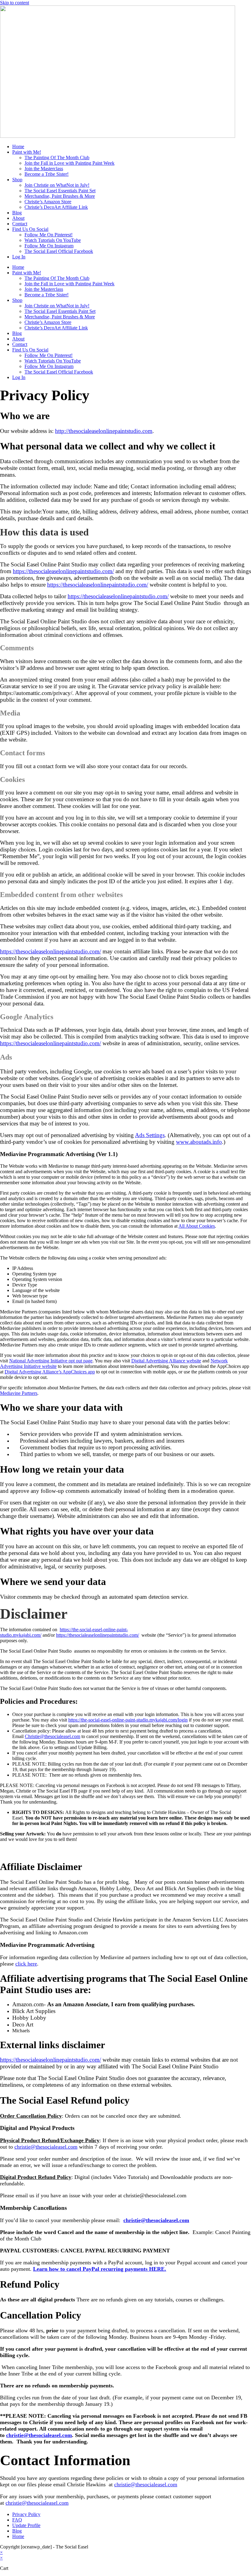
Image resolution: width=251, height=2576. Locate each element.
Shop (17, 180)
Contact (20, 224)
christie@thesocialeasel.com (46, 2147)
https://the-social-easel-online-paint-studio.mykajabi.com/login (128, 1720)
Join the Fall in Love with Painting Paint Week (69, 163)
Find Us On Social (30, 229)
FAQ (17, 2520)
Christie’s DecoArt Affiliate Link (56, 207)
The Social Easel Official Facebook (59, 251)
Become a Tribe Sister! (47, 174)
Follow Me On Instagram (49, 246)
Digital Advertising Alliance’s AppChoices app (50, 1372)
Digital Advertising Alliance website (166, 1361)
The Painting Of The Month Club (57, 158)
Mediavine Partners (19, 1393)
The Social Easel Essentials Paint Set (60, 191)
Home (18, 146)
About (18, 218)
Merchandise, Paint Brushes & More (60, 196)
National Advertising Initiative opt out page (51, 1361)
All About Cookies (197, 1226)
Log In (19, 257)
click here (26, 1964)
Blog (17, 213)
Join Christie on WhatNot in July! (57, 185)
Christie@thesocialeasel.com (52, 1736)
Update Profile (26, 2525)
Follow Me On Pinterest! (49, 235)
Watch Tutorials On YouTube (53, 240)
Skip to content (15, 3)
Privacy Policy (26, 2514)
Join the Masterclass (44, 169)
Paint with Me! (27, 152)
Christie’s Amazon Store (48, 202)
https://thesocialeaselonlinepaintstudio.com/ (97, 1635)
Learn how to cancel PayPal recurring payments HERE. (100, 2269)
